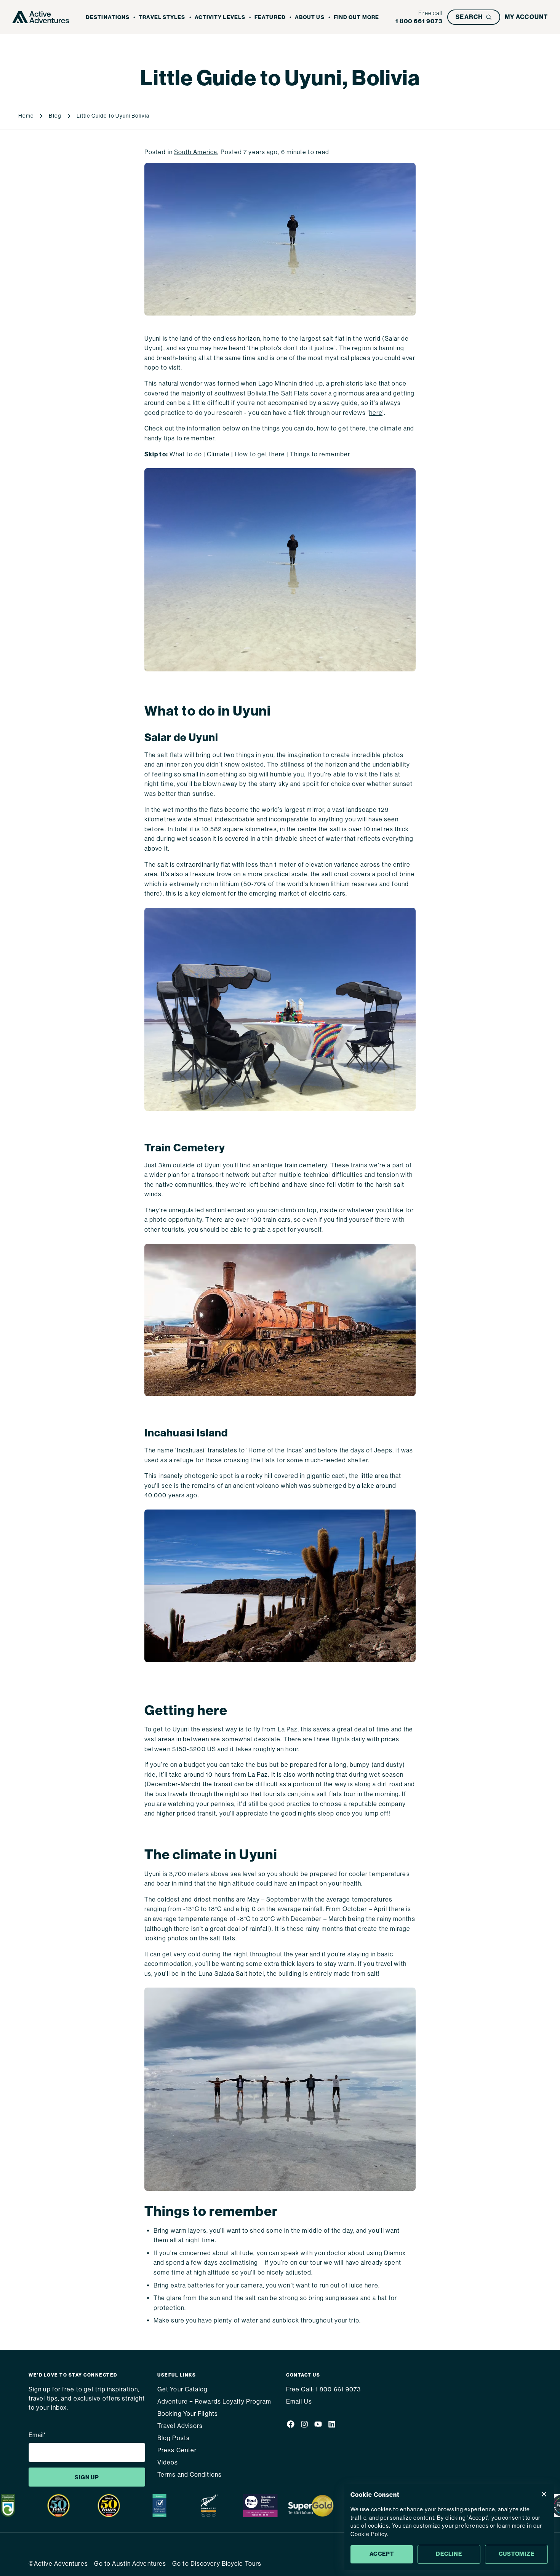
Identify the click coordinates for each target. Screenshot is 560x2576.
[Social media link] (291, 2425)
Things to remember (320, 454)
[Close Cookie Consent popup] (544, 2494)
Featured (270, 17)
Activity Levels (220, 17)
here (376, 413)
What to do (186, 454)
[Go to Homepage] (41, 17)
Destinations (108, 17)
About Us (310, 17)
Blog (55, 116)
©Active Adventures (58, 2564)
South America (196, 152)
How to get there (260, 454)
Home (26, 116)
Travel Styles (162, 17)
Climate (218, 454)
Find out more (356, 17)
